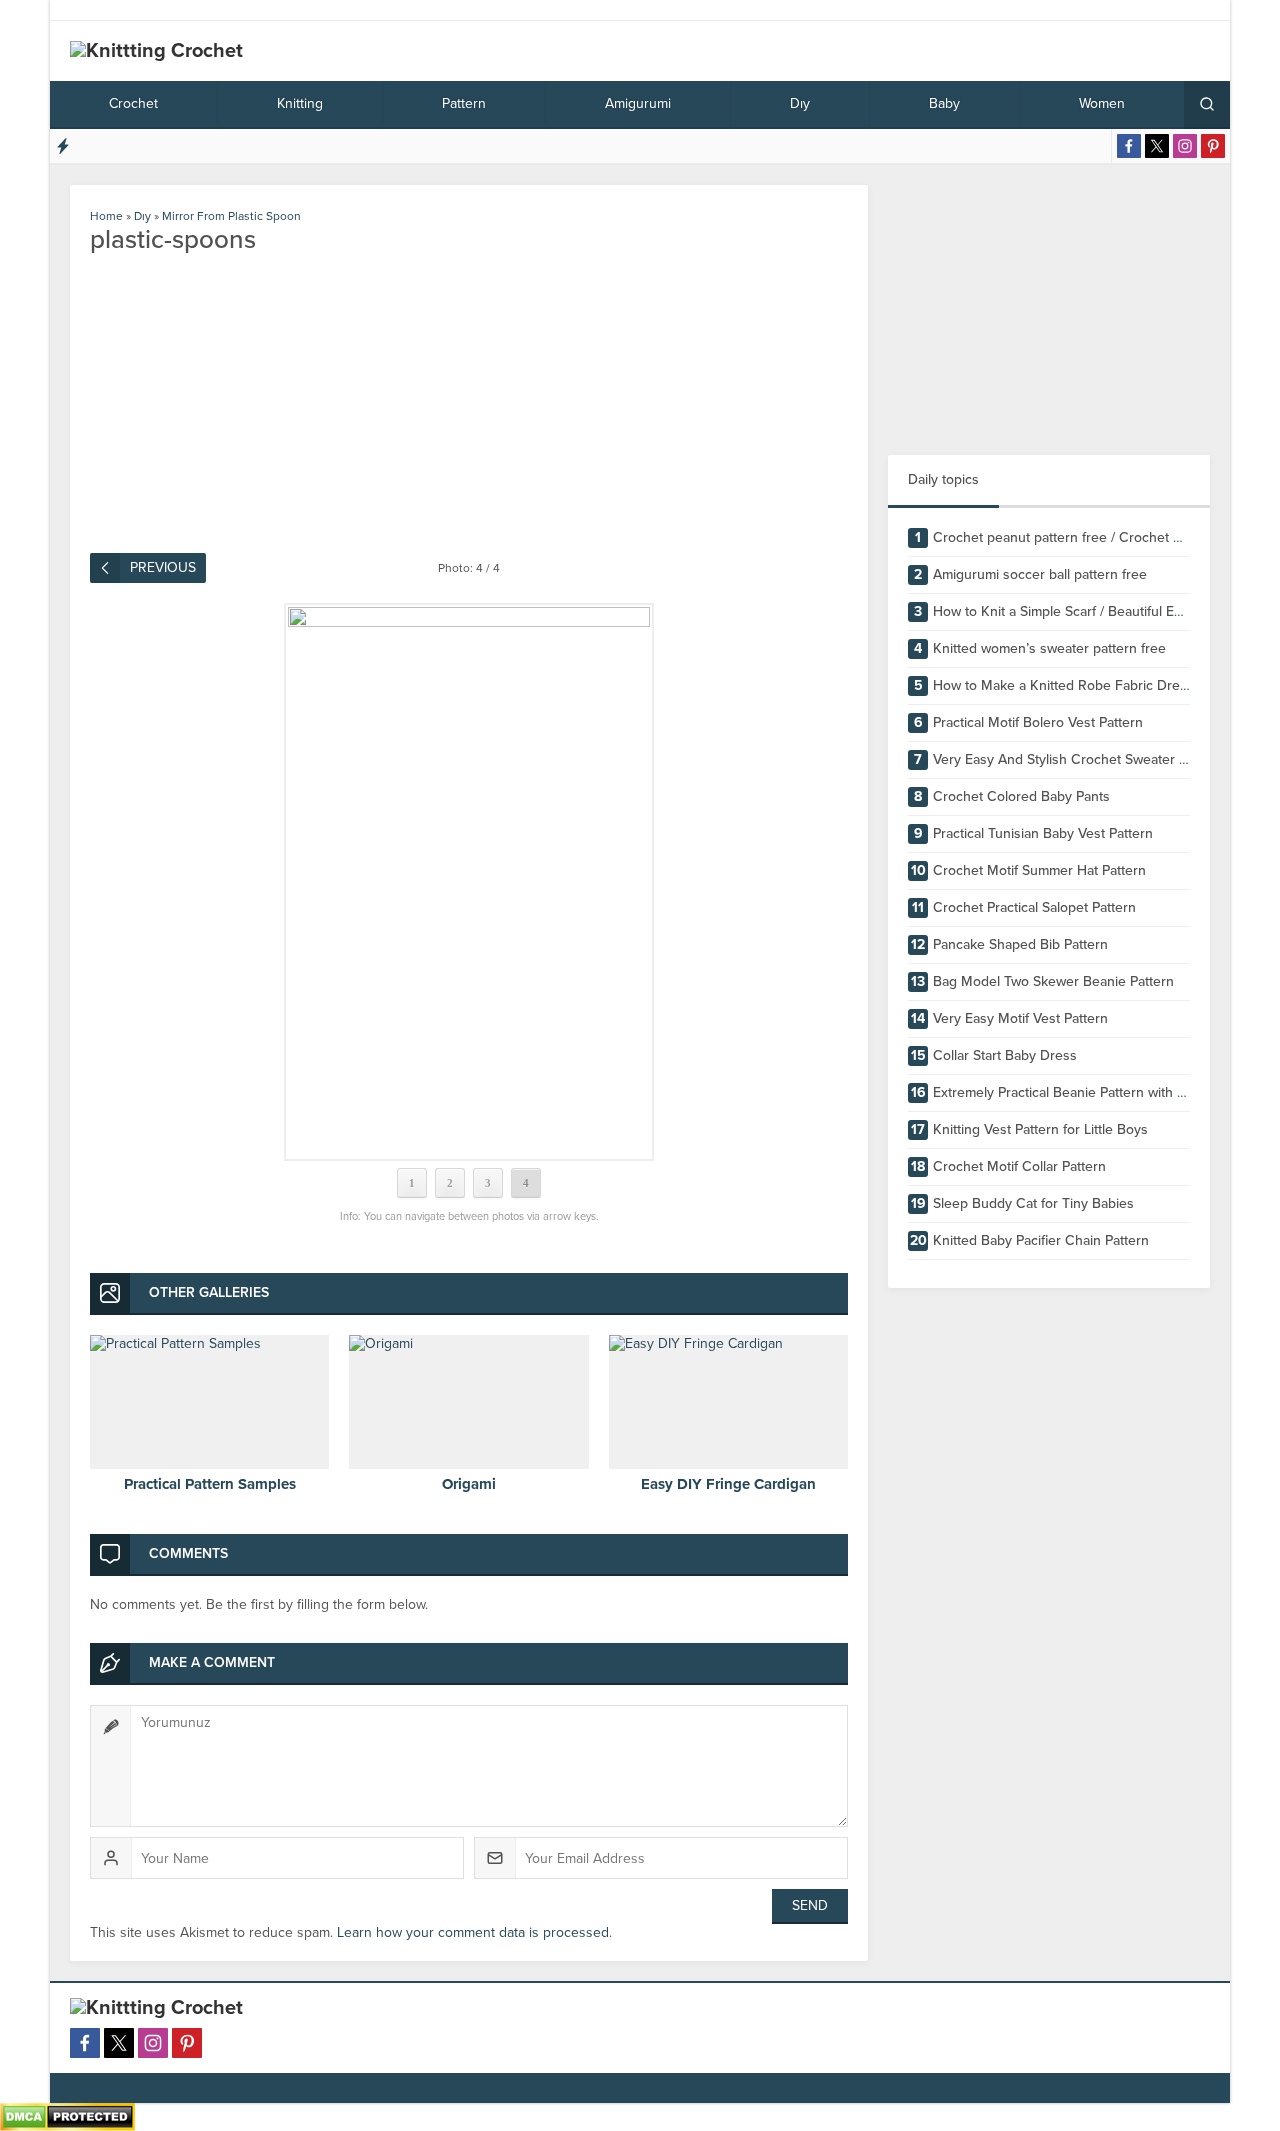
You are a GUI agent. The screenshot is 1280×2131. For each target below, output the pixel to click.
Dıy (142, 216)
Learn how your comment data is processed (473, 1932)
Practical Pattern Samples (210, 1484)
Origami (469, 1484)
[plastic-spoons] (469, 882)
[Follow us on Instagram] (1185, 146)
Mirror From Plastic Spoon (231, 216)
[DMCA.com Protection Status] (67, 2122)
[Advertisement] (1049, 310)
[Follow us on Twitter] (1157, 146)
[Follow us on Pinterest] (1213, 146)
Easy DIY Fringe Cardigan (728, 1484)
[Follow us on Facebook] (1129, 146)
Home (106, 216)
